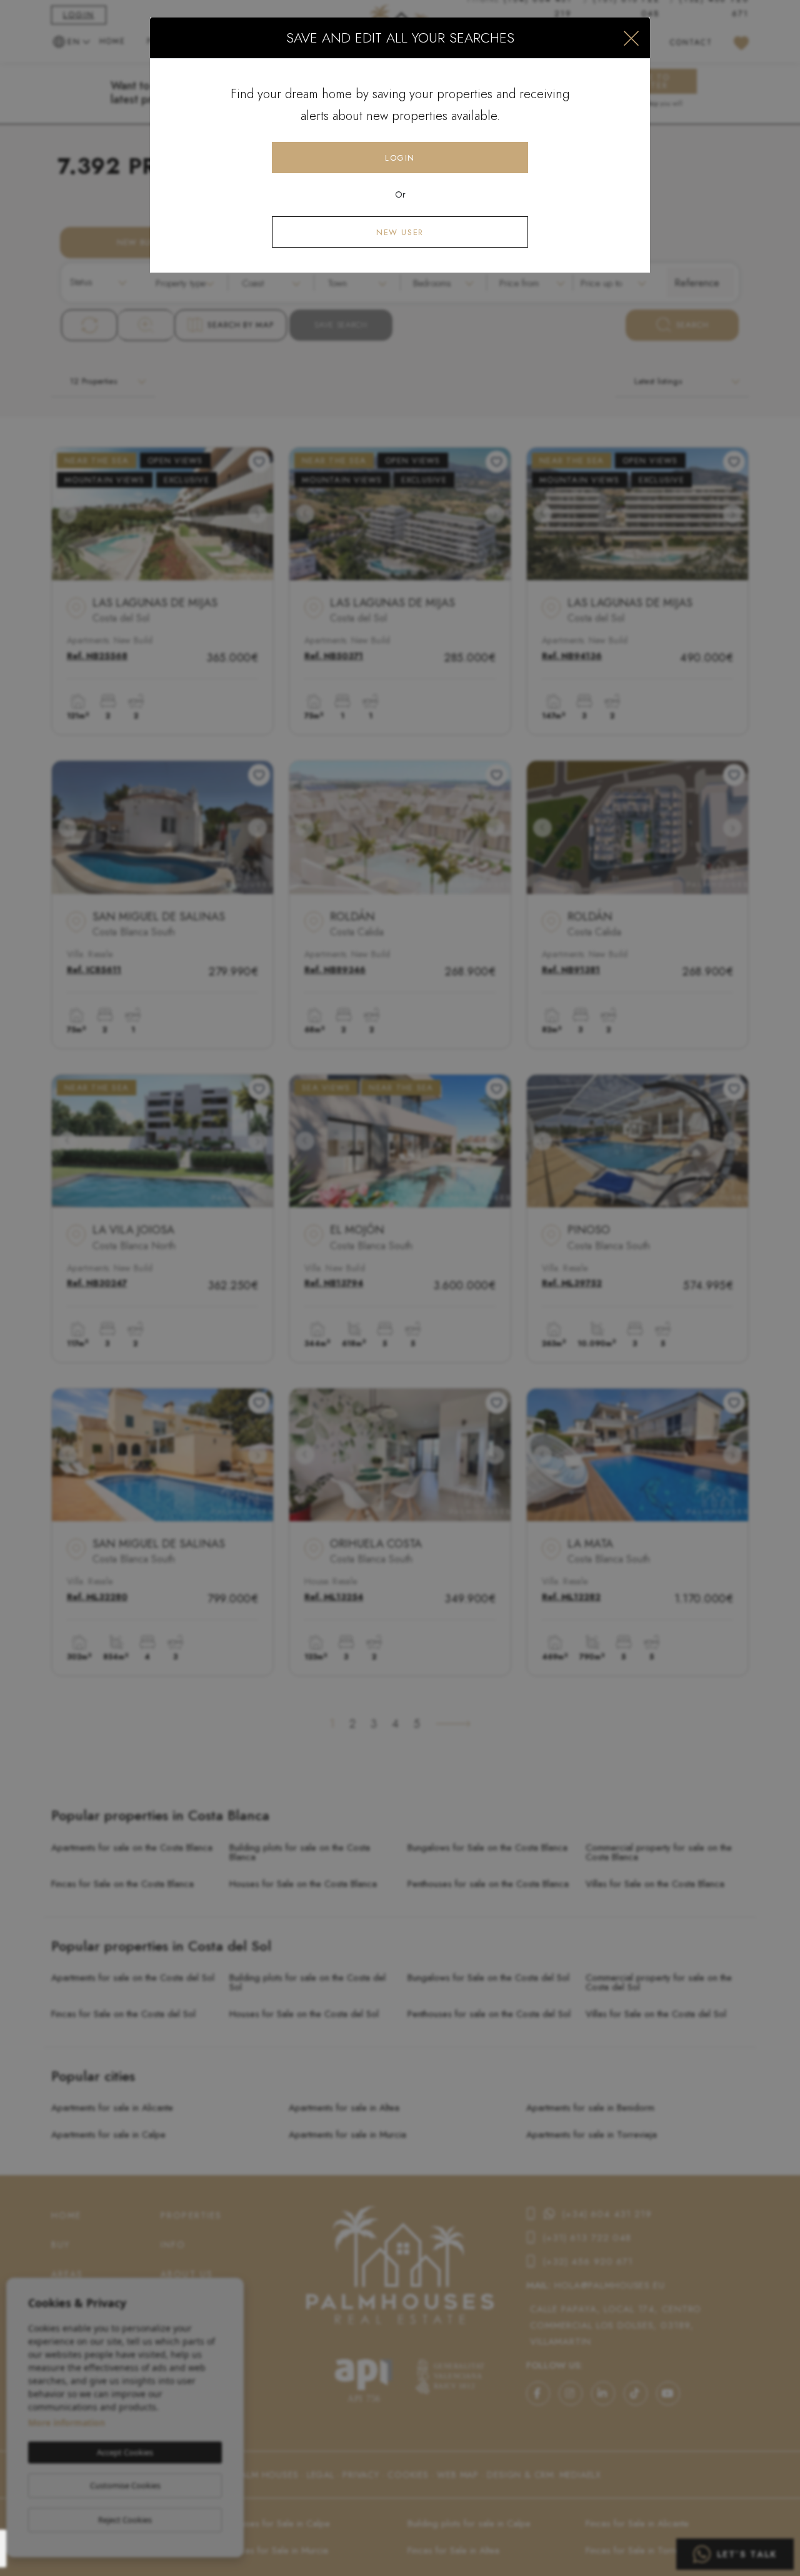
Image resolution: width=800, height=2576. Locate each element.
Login (400, 158)
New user (400, 232)
